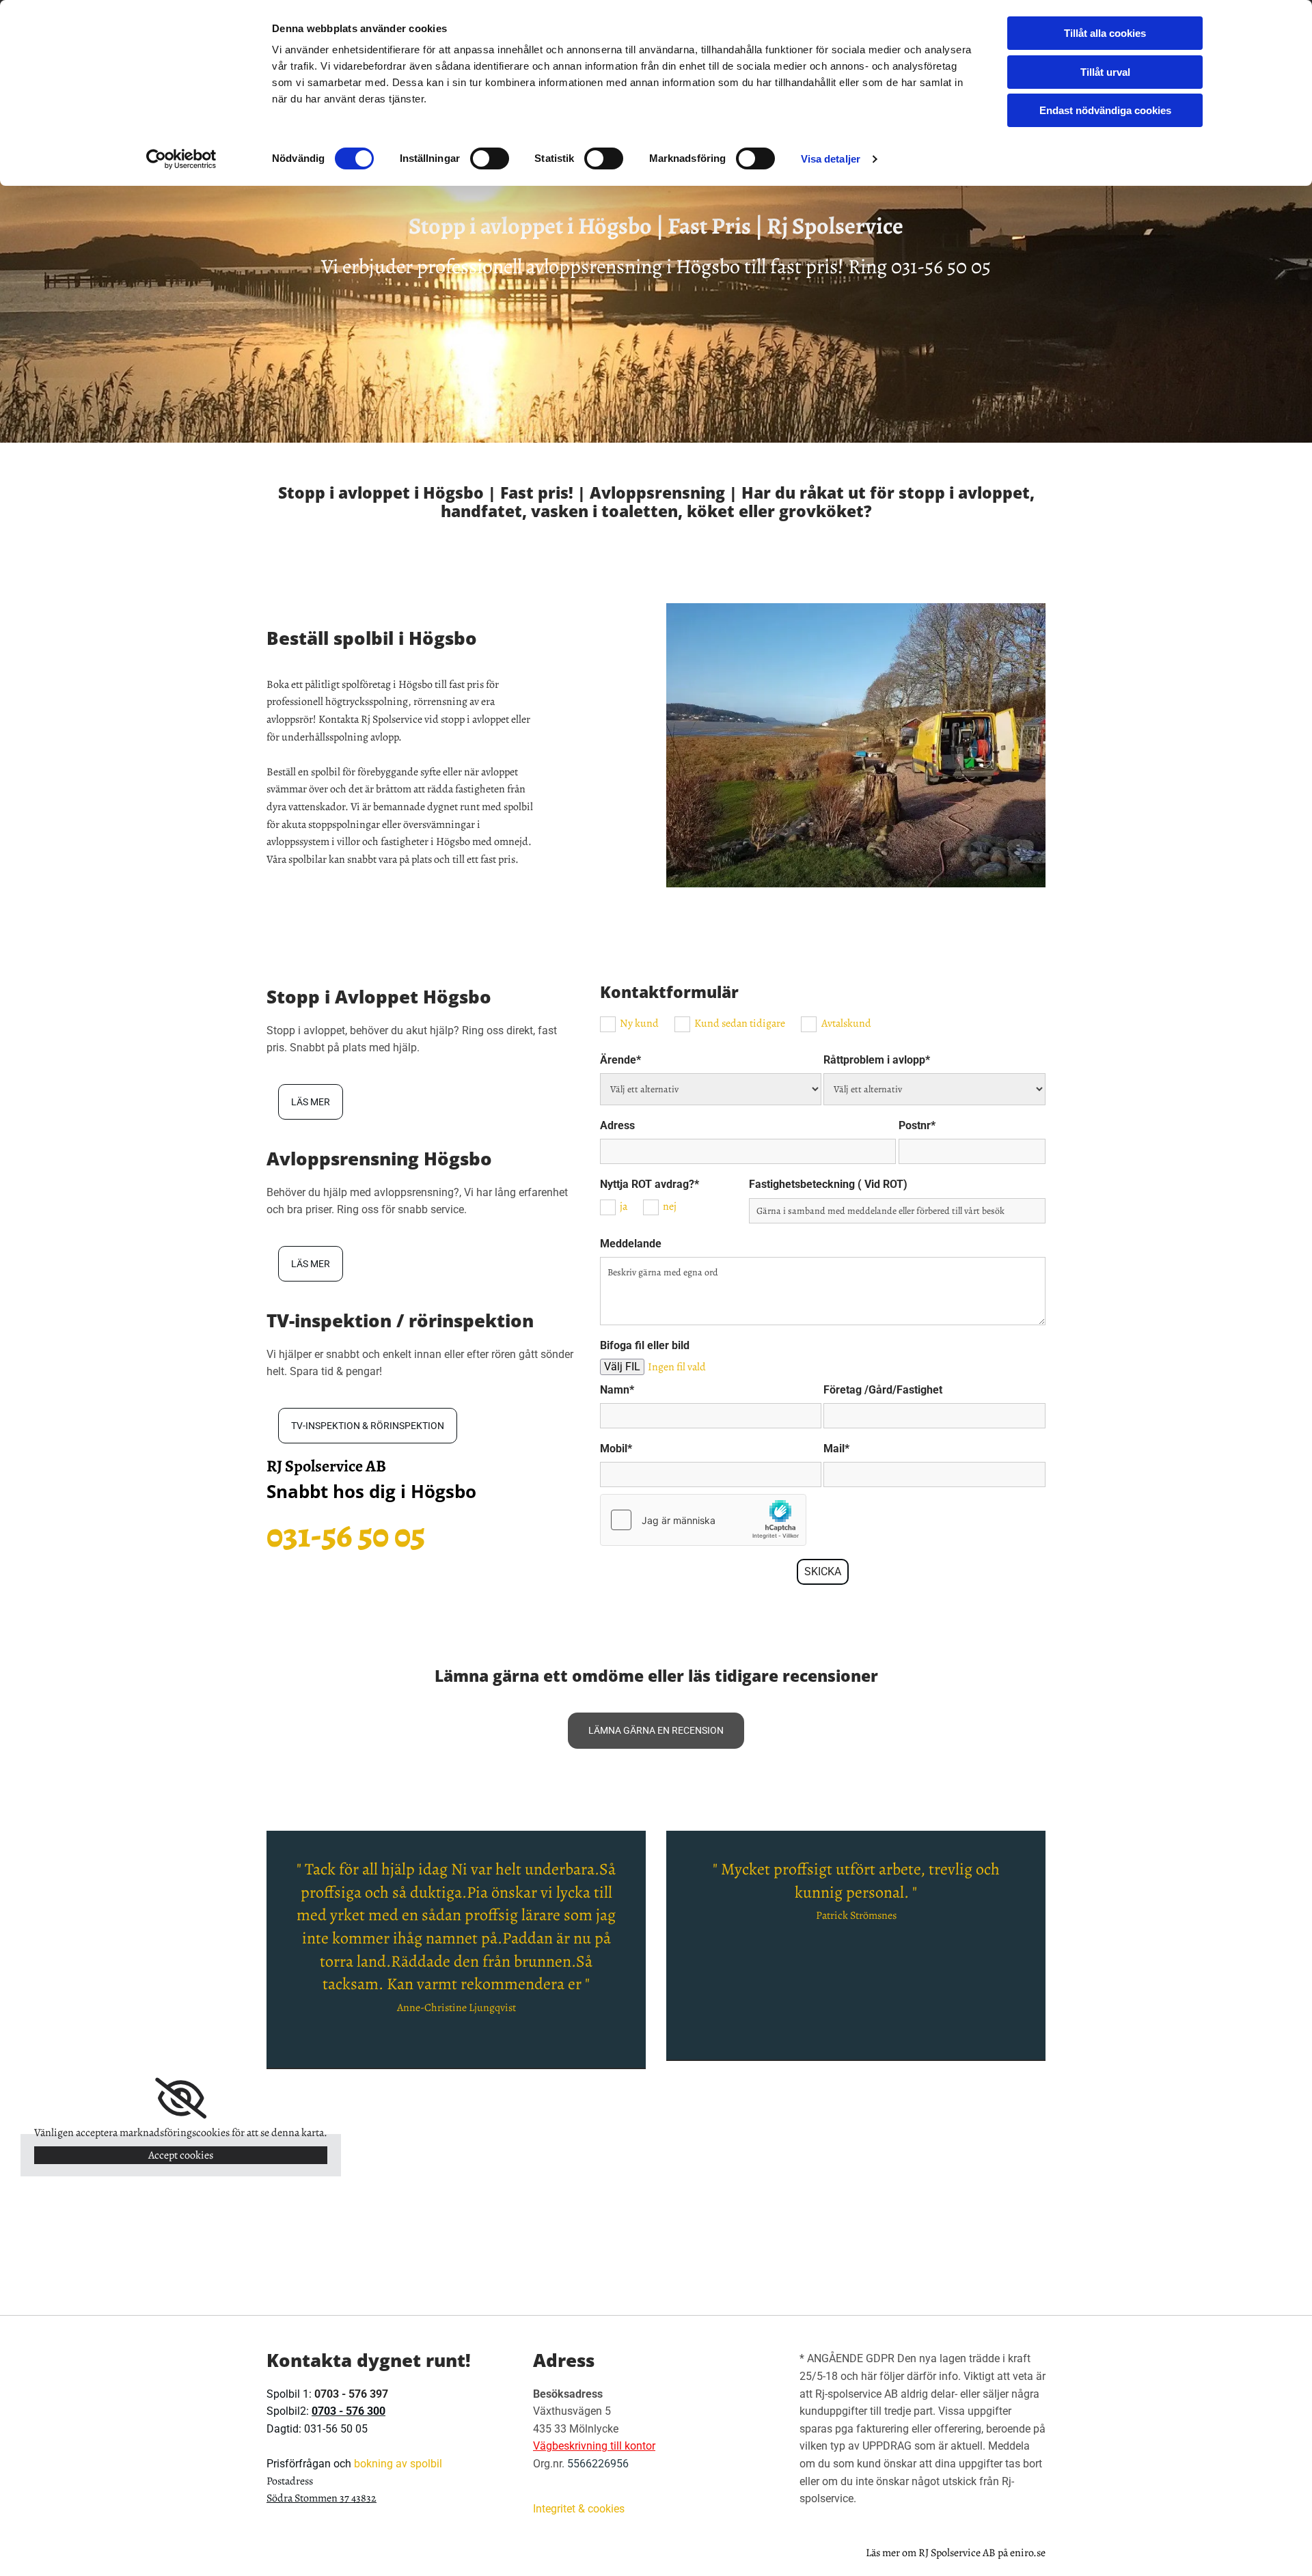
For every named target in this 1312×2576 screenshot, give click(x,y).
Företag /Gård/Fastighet (883, 1390)
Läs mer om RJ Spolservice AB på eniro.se (956, 2553)
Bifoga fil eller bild (645, 1345)
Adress (617, 1125)
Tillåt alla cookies (1105, 33)
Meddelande (631, 1244)
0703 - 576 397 (351, 2394)
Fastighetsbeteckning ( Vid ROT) (828, 1184)
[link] (181, 2099)
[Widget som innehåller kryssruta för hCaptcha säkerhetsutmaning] (703, 1520)
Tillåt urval (1105, 72)
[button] (311, 1102)
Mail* (836, 1449)
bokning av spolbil (398, 2464)
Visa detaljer (831, 159)
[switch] (490, 158)
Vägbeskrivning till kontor (594, 2446)
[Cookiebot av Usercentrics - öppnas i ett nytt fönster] (181, 159)
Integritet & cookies (579, 2509)
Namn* (617, 1390)
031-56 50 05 (941, 266)
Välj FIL (622, 1367)
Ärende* (620, 1060)
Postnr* (917, 1125)
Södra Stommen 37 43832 (322, 2498)
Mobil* (616, 1449)
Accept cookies (181, 2155)
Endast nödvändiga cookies (1105, 110)
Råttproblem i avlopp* (877, 1060)
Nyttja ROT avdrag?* (650, 1184)
